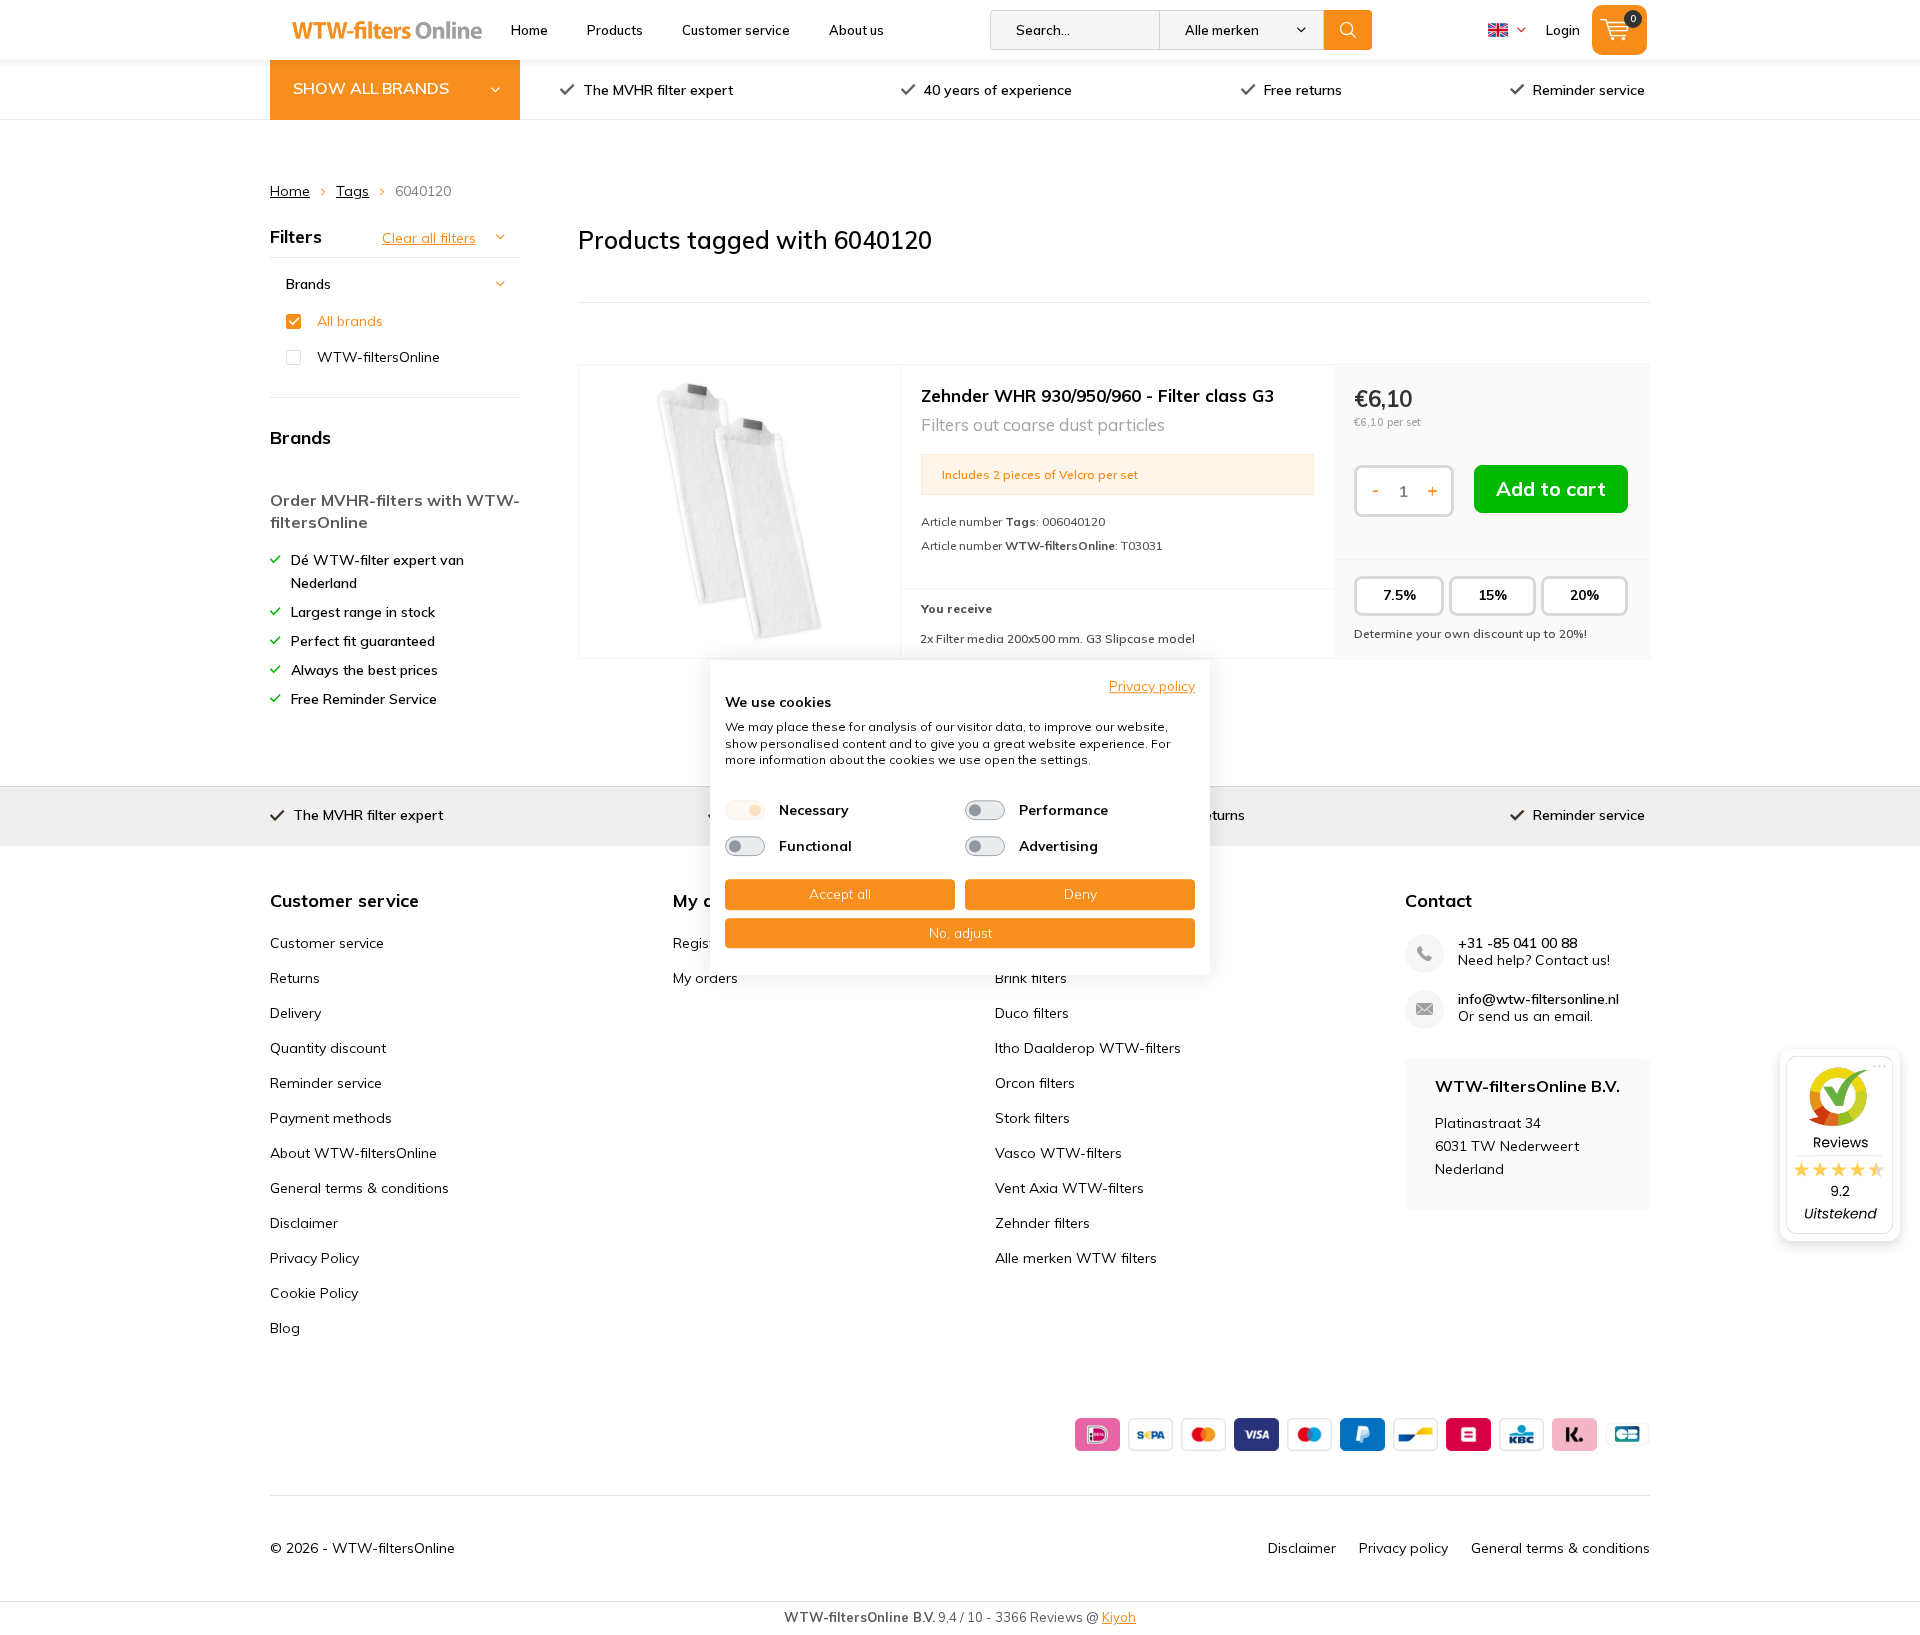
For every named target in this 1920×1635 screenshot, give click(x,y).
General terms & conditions (359, 1188)
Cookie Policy (314, 1293)
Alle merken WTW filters (1076, 1258)
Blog (285, 1328)
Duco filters (1032, 1013)
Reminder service (1589, 90)
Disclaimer (304, 1223)
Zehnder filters (1042, 1223)
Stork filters (1032, 1118)
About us (856, 30)
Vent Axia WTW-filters (1069, 1188)
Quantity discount (328, 1048)
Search (1348, 30)
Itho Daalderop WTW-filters (1088, 1048)
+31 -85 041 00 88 (1517, 943)
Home (529, 30)
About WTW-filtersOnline (353, 1153)
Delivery (295, 1013)
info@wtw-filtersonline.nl (1538, 999)
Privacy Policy (314, 1258)
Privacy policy (1403, 1548)
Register (700, 943)
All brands (350, 321)
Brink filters (1031, 978)
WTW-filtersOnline (378, 357)
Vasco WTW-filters (1058, 1153)
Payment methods (331, 1118)
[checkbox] (745, 810)
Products (615, 30)
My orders (705, 978)
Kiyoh (1119, 1617)
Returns (295, 978)
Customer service (736, 30)
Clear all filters (429, 238)
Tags (352, 191)
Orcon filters (1035, 1083)
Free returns (1303, 90)
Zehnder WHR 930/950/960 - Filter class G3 (1097, 395)
